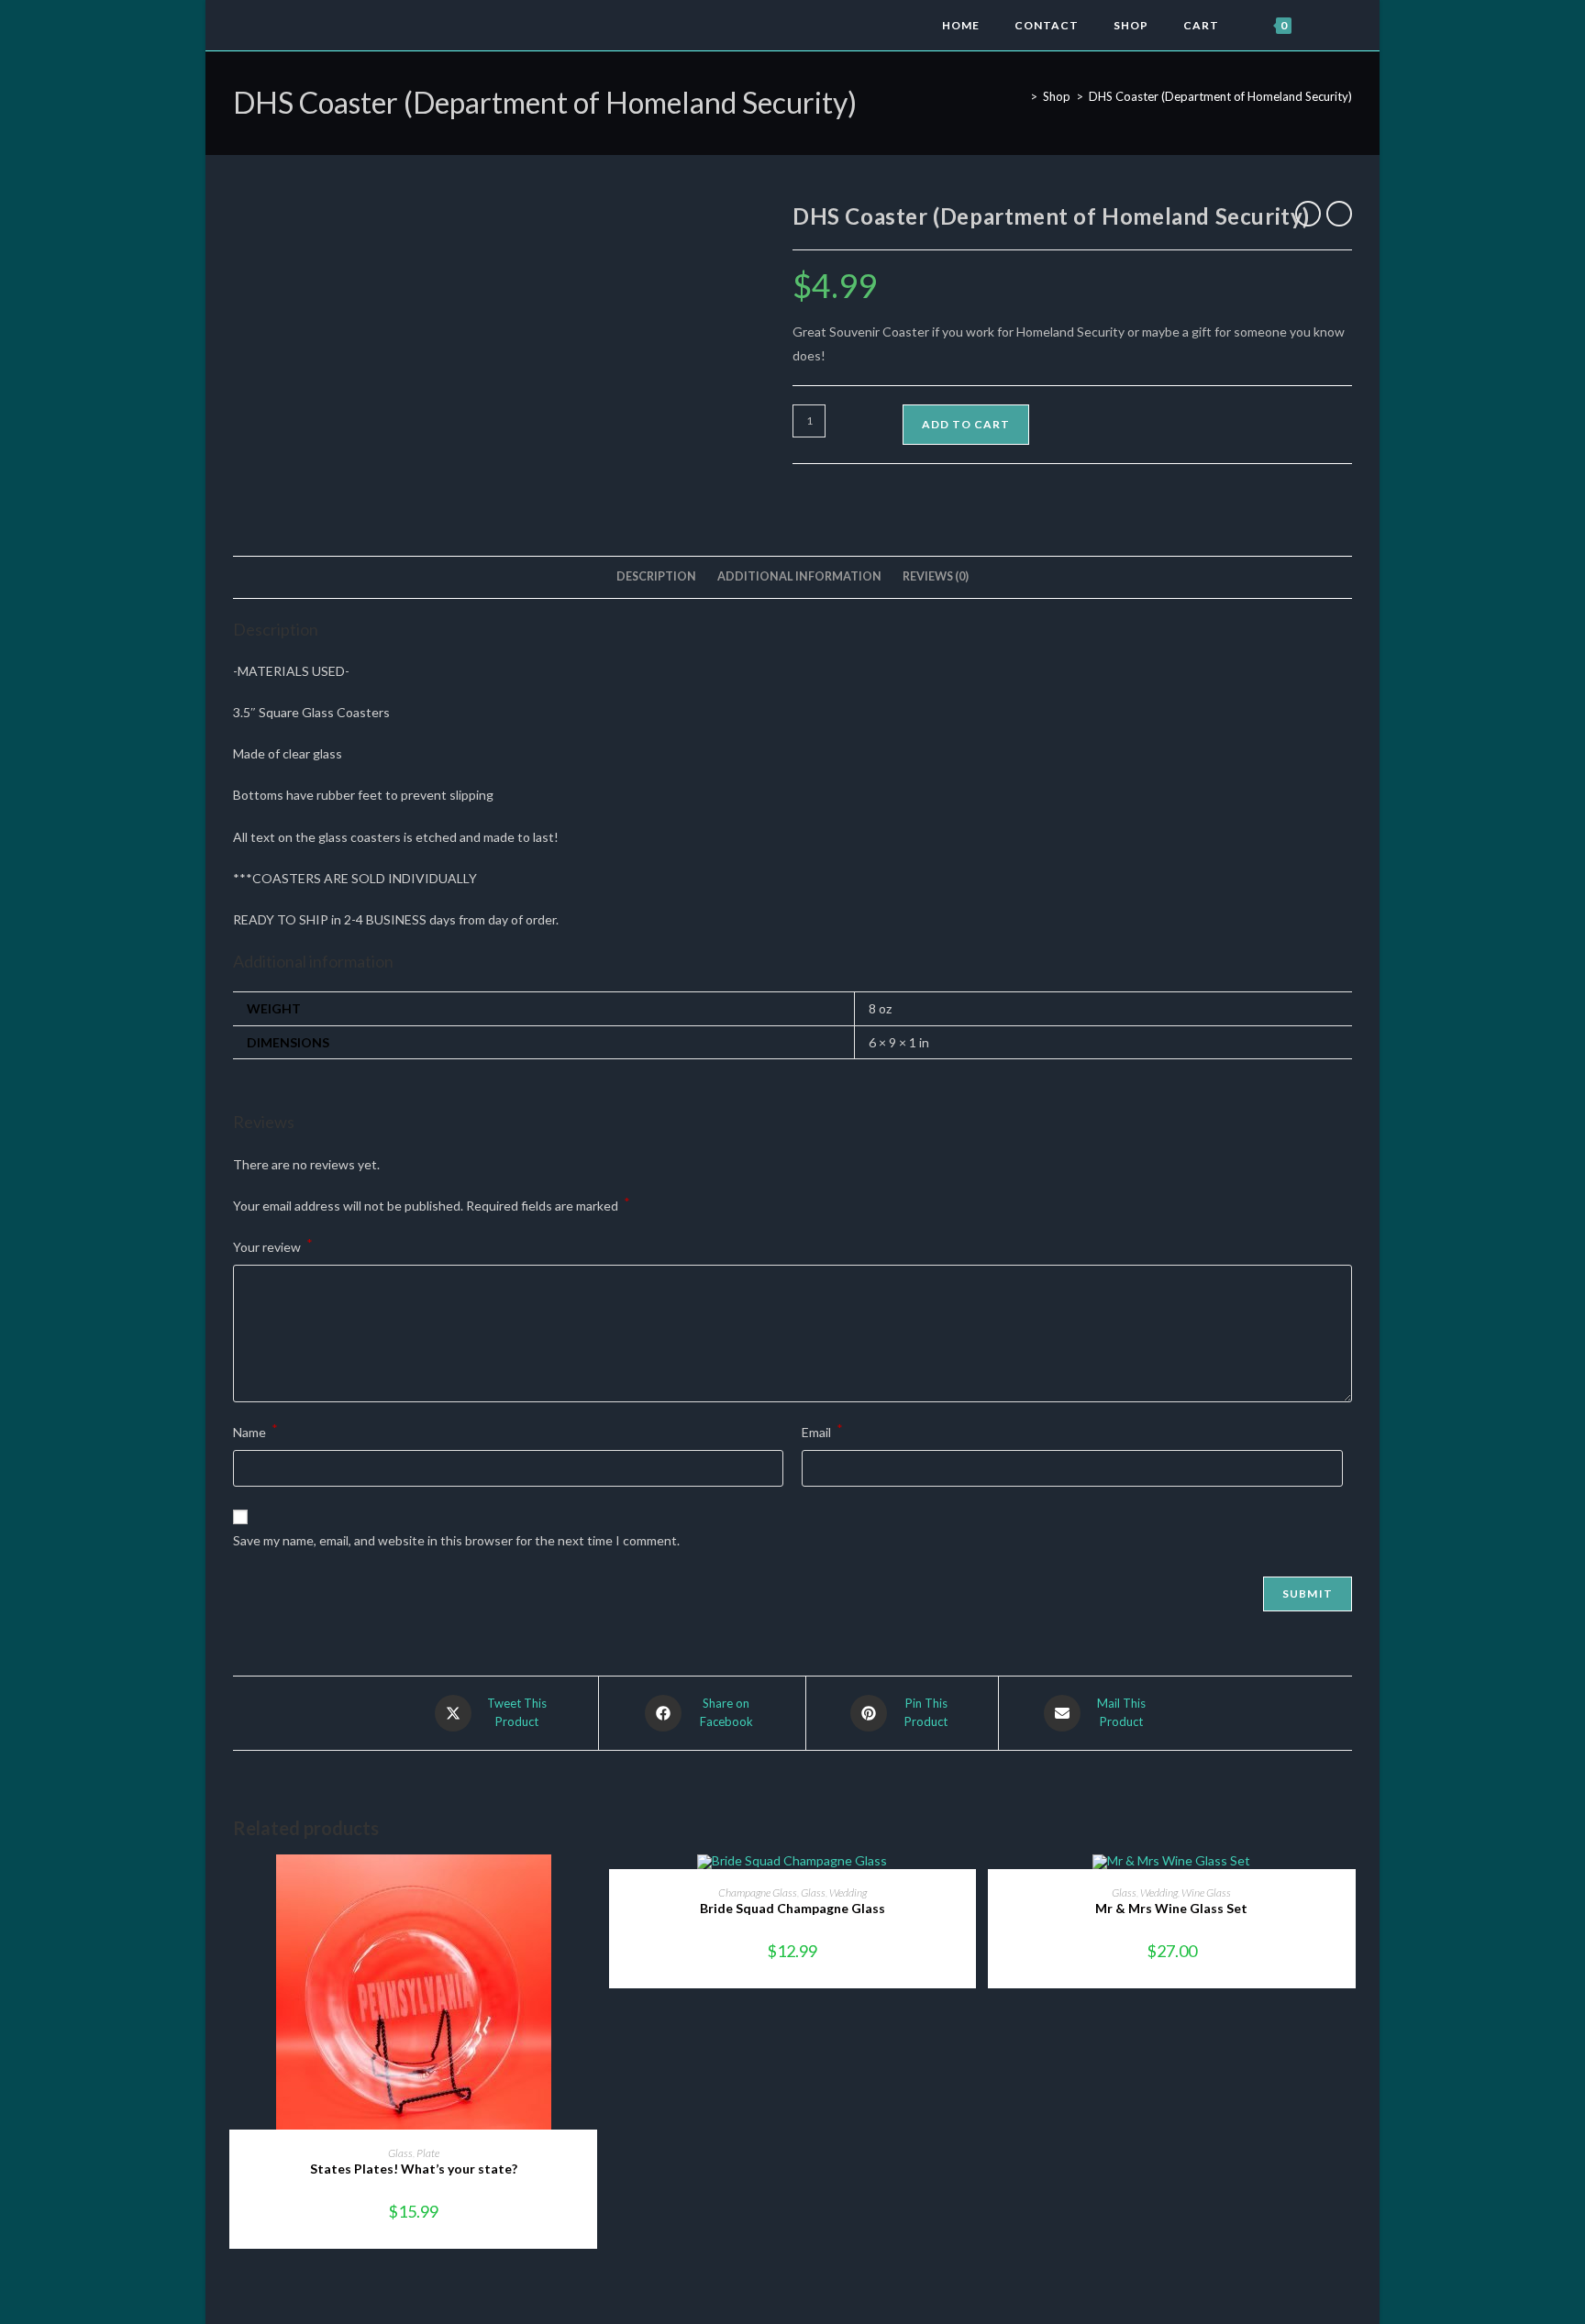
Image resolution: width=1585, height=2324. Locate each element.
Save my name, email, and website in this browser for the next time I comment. (456, 1540)
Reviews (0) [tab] (936, 576)
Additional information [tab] (799, 576)
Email (822, 1430)
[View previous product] (1308, 214)
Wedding (848, 1892)
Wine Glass (1206, 1892)
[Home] (1020, 96)
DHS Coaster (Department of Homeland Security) (1220, 96)
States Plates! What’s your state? (414, 2169)
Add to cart (966, 424)
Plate (428, 2153)
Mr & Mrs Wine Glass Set (1171, 1908)
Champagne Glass (758, 1892)
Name (255, 1430)
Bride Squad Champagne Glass (792, 1908)
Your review (273, 1245)
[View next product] (1339, 214)
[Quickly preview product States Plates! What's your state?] (588, 1887)
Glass (400, 2153)
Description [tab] (656, 576)
